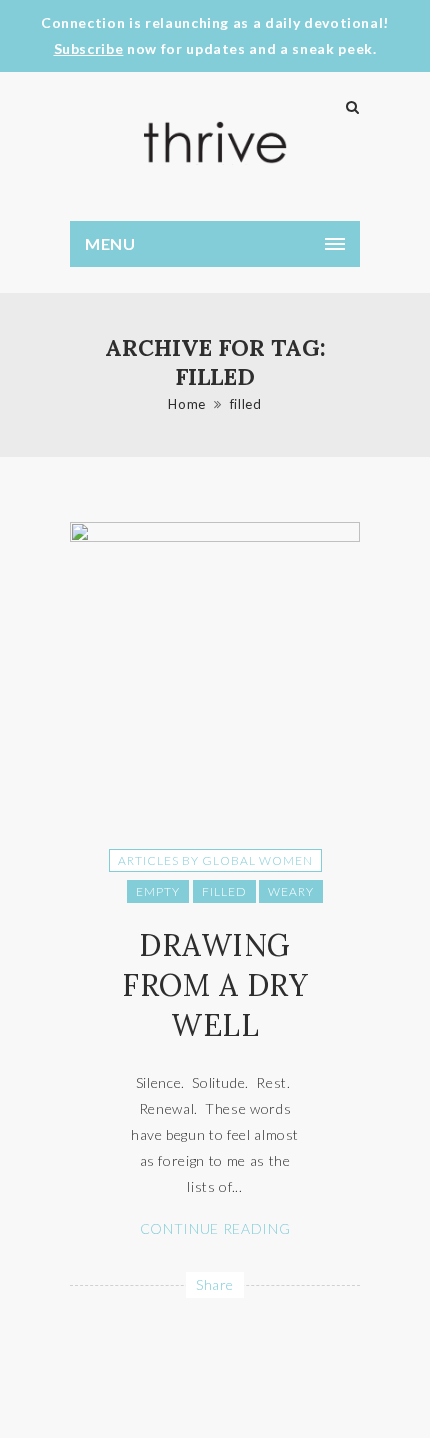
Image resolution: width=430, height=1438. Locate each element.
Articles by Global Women (215, 860)
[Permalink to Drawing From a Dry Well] (215, 536)
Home (187, 404)
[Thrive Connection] (215, 142)
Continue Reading (215, 1228)
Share (215, 1284)
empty (158, 891)
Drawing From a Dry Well (215, 985)
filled (246, 404)
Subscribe (89, 48)
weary (291, 891)
